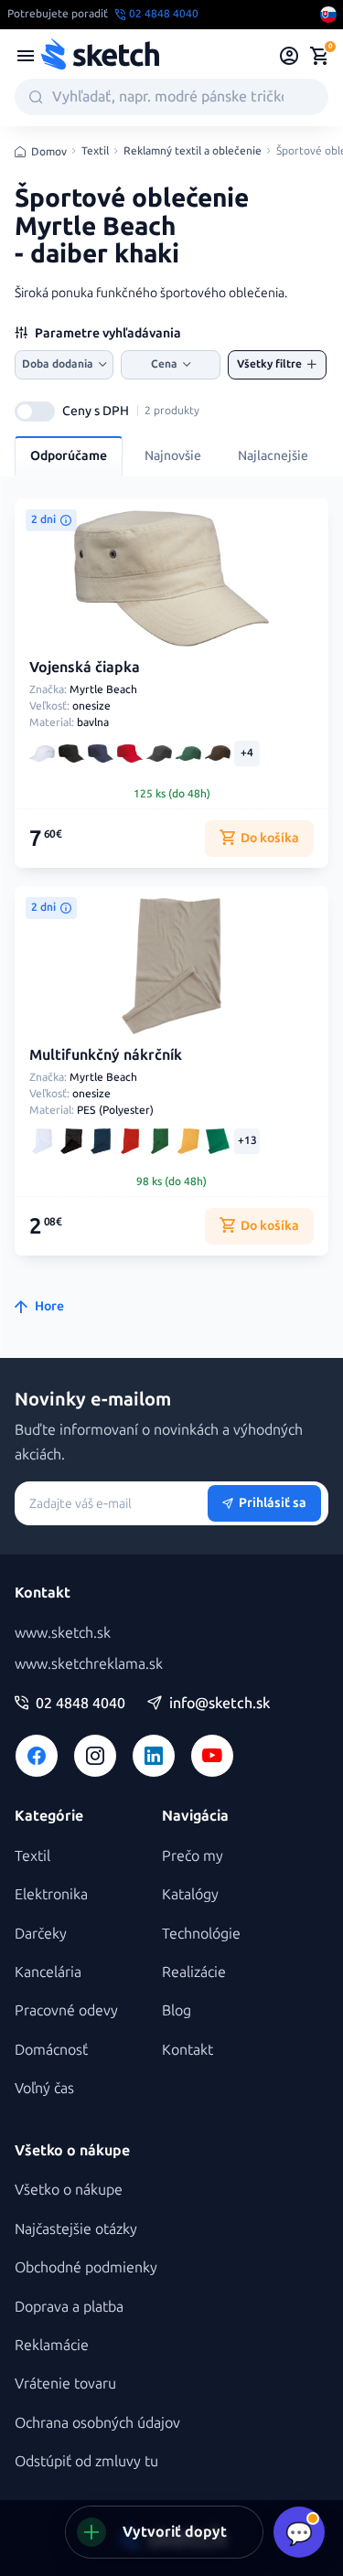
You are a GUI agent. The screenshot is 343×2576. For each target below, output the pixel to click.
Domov (49, 152)
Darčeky (41, 1934)
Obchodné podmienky (86, 2267)
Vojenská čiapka (85, 667)
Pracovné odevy (66, 2010)
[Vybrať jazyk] (328, 15)
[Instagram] (95, 1756)
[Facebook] (37, 1756)
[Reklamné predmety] (26, 56)
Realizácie (194, 1972)
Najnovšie (173, 456)
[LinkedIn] (154, 1756)
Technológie (201, 1934)
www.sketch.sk (63, 1633)
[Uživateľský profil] (289, 56)
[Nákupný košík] (319, 56)
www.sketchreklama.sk (89, 1664)
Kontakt (188, 2050)
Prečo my (193, 1856)
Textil (95, 151)
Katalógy (190, 1894)
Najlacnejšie (273, 456)
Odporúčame (69, 456)
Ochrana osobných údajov (97, 2423)
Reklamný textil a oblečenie (193, 151)
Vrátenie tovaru (65, 2384)
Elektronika (51, 1894)
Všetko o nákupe (69, 2190)
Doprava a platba (69, 2307)
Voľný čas (44, 2088)
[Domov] (100, 56)
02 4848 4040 (80, 1704)
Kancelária (48, 1972)
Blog (177, 2010)
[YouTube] (212, 1756)
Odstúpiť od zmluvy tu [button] (86, 2461)
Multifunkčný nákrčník (106, 1055)
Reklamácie (52, 2345)
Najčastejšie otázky (76, 2229)
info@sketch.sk (220, 1704)
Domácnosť (51, 2050)
